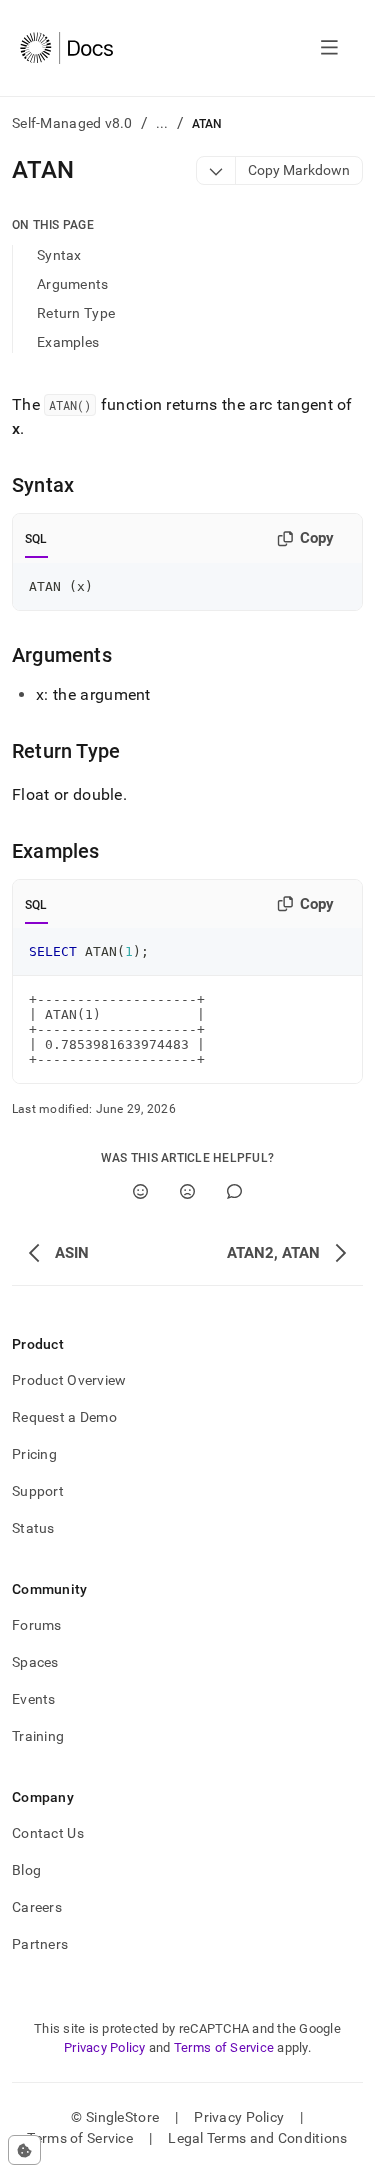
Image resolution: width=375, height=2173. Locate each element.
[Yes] (140, 1191)
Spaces (35, 1662)
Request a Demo (64, 1417)
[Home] (66, 48)
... (162, 123)
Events (34, 1699)
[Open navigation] (329, 48)
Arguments (73, 284)
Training (38, 1736)
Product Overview (69, 1380)
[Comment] (234, 1191)
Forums (37, 1625)
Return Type (76, 313)
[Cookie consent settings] (24, 2150)
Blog (26, 1870)
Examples (68, 342)
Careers (37, 1907)
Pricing (34, 1454)
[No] (187, 1191)
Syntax (59, 255)
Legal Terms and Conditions (257, 2138)
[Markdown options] (216, 170)
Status (33, 1528)
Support (38, 1491)
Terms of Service (224, 2047)
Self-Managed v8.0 (72, 123)
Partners (40, 1944)
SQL (36, 539)
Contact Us (48, 1833)
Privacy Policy (105, 2047)
